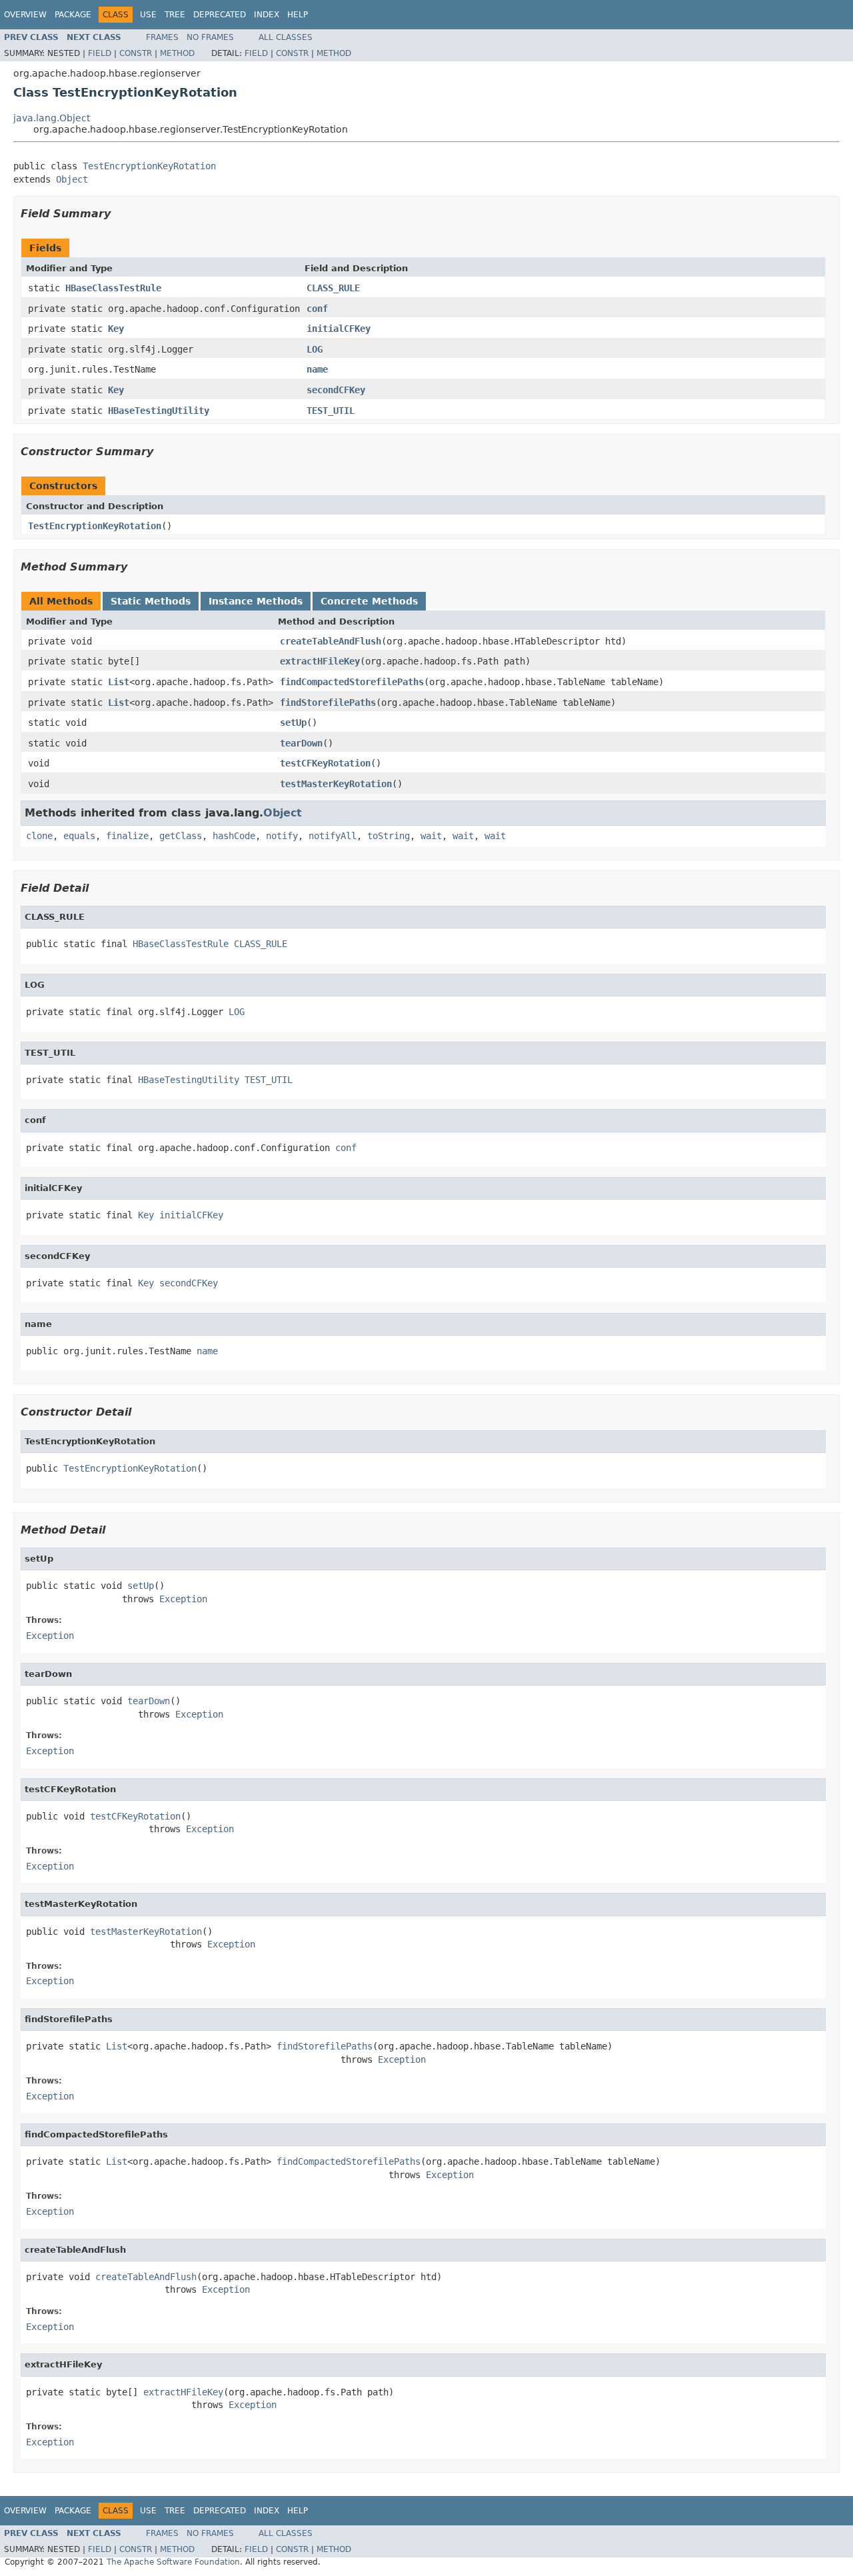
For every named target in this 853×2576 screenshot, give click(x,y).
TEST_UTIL (331, 411)
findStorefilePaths (328, 702)
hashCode (234, 836)
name (317, 369)
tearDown (301, 743)
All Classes (286, 37)
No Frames (210, 37)
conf (317, 309)
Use (148, 15)
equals (79, 836)
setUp (293, 722)
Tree (175, 15)
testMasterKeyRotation (336, 784)
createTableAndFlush (331, 641)
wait (431, 836)
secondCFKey (336, 390)
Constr (136, 53)
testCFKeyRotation (325, 763)
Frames (162, 37)
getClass (181, 836)
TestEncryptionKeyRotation (149, 166)
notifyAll (333, 836)
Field (100, 53)
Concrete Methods (369, 601)
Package (73, 15)
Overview (25, 15)
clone (39, 836)
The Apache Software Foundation (173, 2562)
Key (116, 329)
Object (72, 179)
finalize (127, 836)
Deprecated (220, 15)
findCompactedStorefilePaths (352, 682)
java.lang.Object (52, 118)
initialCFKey (339, 329)
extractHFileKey (320, 661)
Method (177, 53)
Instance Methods (256, 601)
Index (267, 15)
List (119, 682)
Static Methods (151, 601)
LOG (315, 349)
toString (389, 836)
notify (282, 836)
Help (298, 15)
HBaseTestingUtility (159, 411)
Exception (183, 1599)
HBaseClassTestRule (113, 288)
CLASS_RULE (333, 288)
